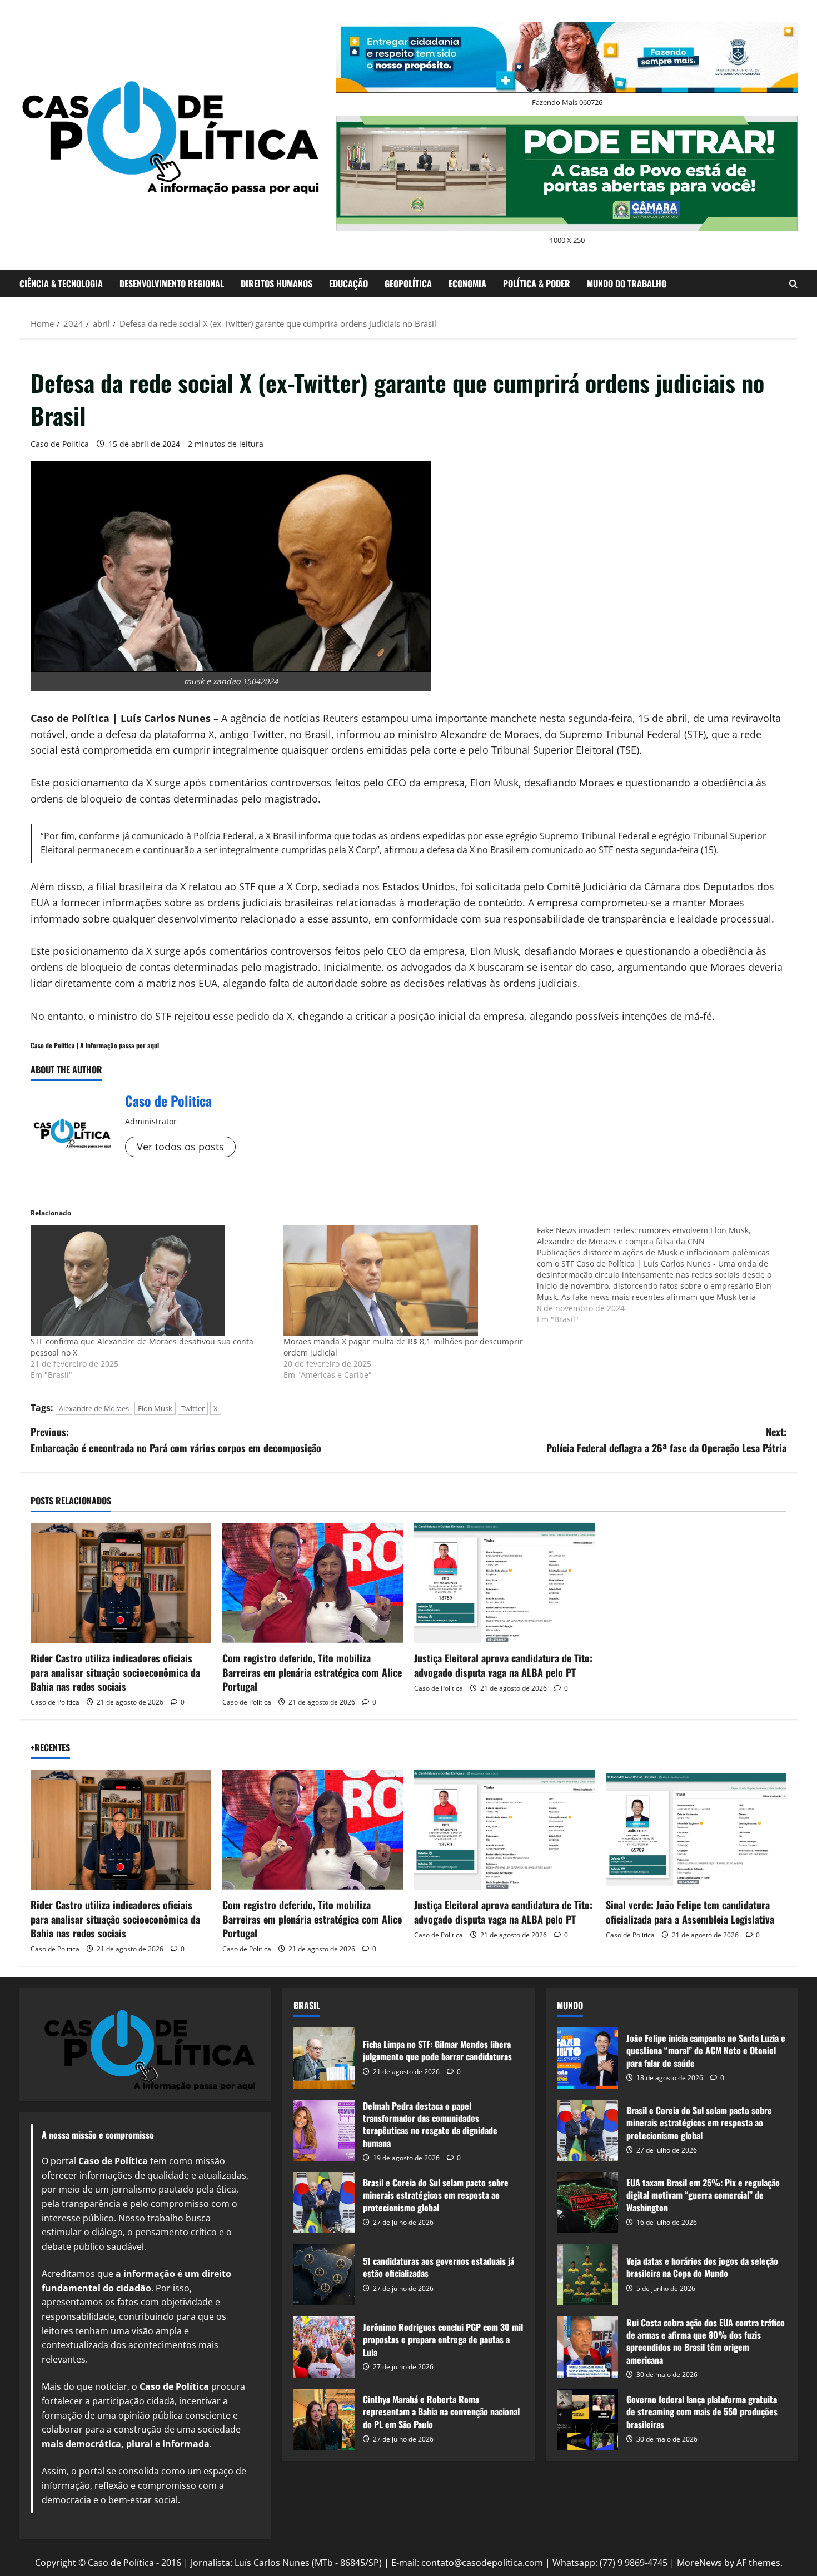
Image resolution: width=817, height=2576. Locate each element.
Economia (467, 283)
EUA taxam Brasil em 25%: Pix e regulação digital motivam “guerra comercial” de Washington (587, 2203)
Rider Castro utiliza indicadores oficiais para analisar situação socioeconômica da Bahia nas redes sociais (115, 1672)
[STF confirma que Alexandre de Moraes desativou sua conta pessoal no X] (151, 1280)
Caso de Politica (60, 444)
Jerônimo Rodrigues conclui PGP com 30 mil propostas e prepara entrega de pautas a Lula (324, 2347)
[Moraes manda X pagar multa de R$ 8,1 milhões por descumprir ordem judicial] (404, 1280)
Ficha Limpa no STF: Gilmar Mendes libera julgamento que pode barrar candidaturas (324, 2058)
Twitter (193, 1408)
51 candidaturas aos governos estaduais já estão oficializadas (324, 2275)
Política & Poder (537, 283)
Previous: (176, 1440)
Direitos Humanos (277, 283)
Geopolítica (408, 283)
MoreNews (699, 2563)
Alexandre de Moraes (94, 1408)
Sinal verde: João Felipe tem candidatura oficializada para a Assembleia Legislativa (690, 1912)
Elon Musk (155, 1408)
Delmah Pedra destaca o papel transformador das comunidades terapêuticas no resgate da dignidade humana (324, 2130)
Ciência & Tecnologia (61, 283)
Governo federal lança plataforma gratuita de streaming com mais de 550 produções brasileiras (587, 2419)
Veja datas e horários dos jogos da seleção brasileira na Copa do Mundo (587, 2275)
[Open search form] (793, 284)
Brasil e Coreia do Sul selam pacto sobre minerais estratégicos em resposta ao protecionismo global (324, 2203)
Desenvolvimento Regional (172, 283)
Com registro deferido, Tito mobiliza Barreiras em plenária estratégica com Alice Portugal (312, 1672)
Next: (666, 1440)
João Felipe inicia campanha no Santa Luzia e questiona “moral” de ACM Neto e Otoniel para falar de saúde (587, 2058)
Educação (348, 283)
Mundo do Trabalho (627, 283)
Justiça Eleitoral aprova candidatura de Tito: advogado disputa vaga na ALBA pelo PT (503, 1665)
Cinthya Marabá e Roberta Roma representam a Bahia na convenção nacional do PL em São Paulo (324, 2419)
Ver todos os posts (180, 1147)
